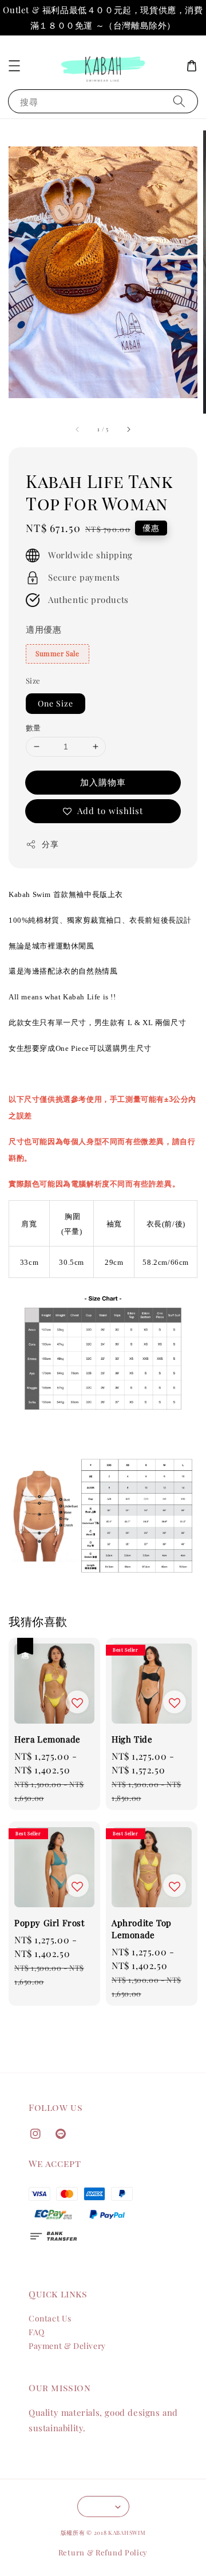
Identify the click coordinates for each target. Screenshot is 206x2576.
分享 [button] (50, 844)
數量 (33, 727)
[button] (14, 66)
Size (33, 680)
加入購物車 (103, 782)
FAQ (37, 2332)
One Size (56, 703)
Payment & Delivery (67, 2346)
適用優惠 (43, 629)
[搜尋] (179, 101)
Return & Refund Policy (103, 2552)
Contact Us (50, 2318)
